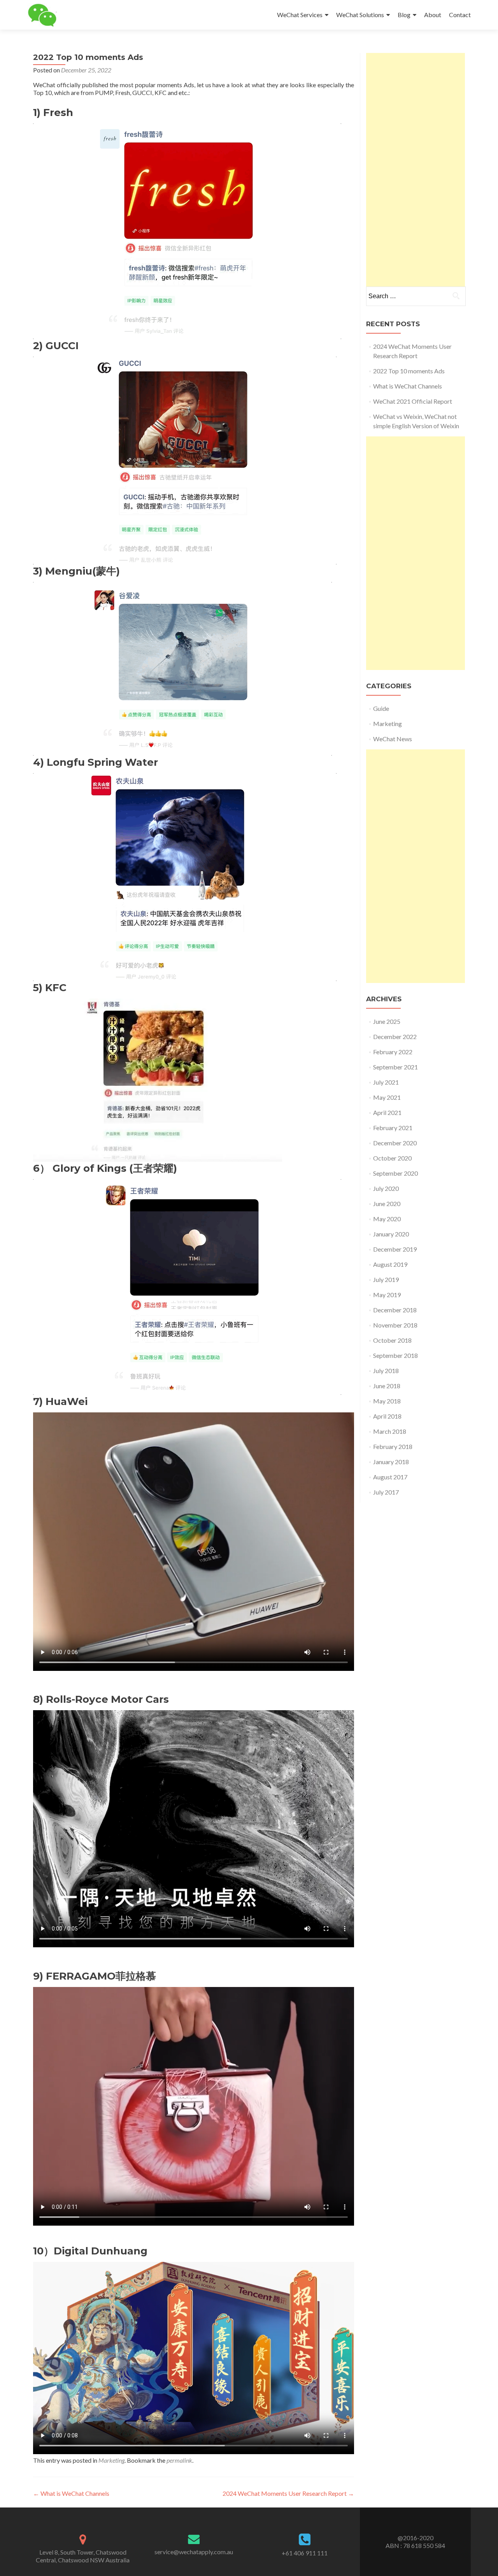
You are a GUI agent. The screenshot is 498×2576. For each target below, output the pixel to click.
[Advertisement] (416, 170)
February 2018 (393, 1446)
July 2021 (386, 1082)
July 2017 (386, 1492)
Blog (404, 15)
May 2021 (387, 1097)
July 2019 (386, 1279)
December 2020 (395, 1143)
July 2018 (386, 1371)
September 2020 (395, 1173)
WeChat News (393, 739)
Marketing (111, 2460)
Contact (460, 15)
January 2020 (391, 1234)
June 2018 (387, 1386)
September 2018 (395, 1355)
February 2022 (393, 1052)
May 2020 (387, 1219)
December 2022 (395, 1037)
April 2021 (387, 1112)
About (433, 15)
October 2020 (392, 1158)
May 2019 (387, 1295)
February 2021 (393, 1128)
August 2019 (390, 1264)
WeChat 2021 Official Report (413, 401)
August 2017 (390, 1477)
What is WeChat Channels (71, 2493)
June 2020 (387, 1204)
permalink (179, 2460)
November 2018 (395, 1325)
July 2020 (386, 1188)
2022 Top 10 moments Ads (409, 371)
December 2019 (395, 1249)
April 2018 (387, 1416)
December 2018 (395, 1310)
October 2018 (392, 1340)
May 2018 (387, 1401)
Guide (381, 708)
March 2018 (390, 1431)
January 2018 (391, 1462)
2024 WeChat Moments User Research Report (288, 2493)
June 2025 (387, 1021)
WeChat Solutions (360, 15)
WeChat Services (300, 15)
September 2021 (395, 1067)
